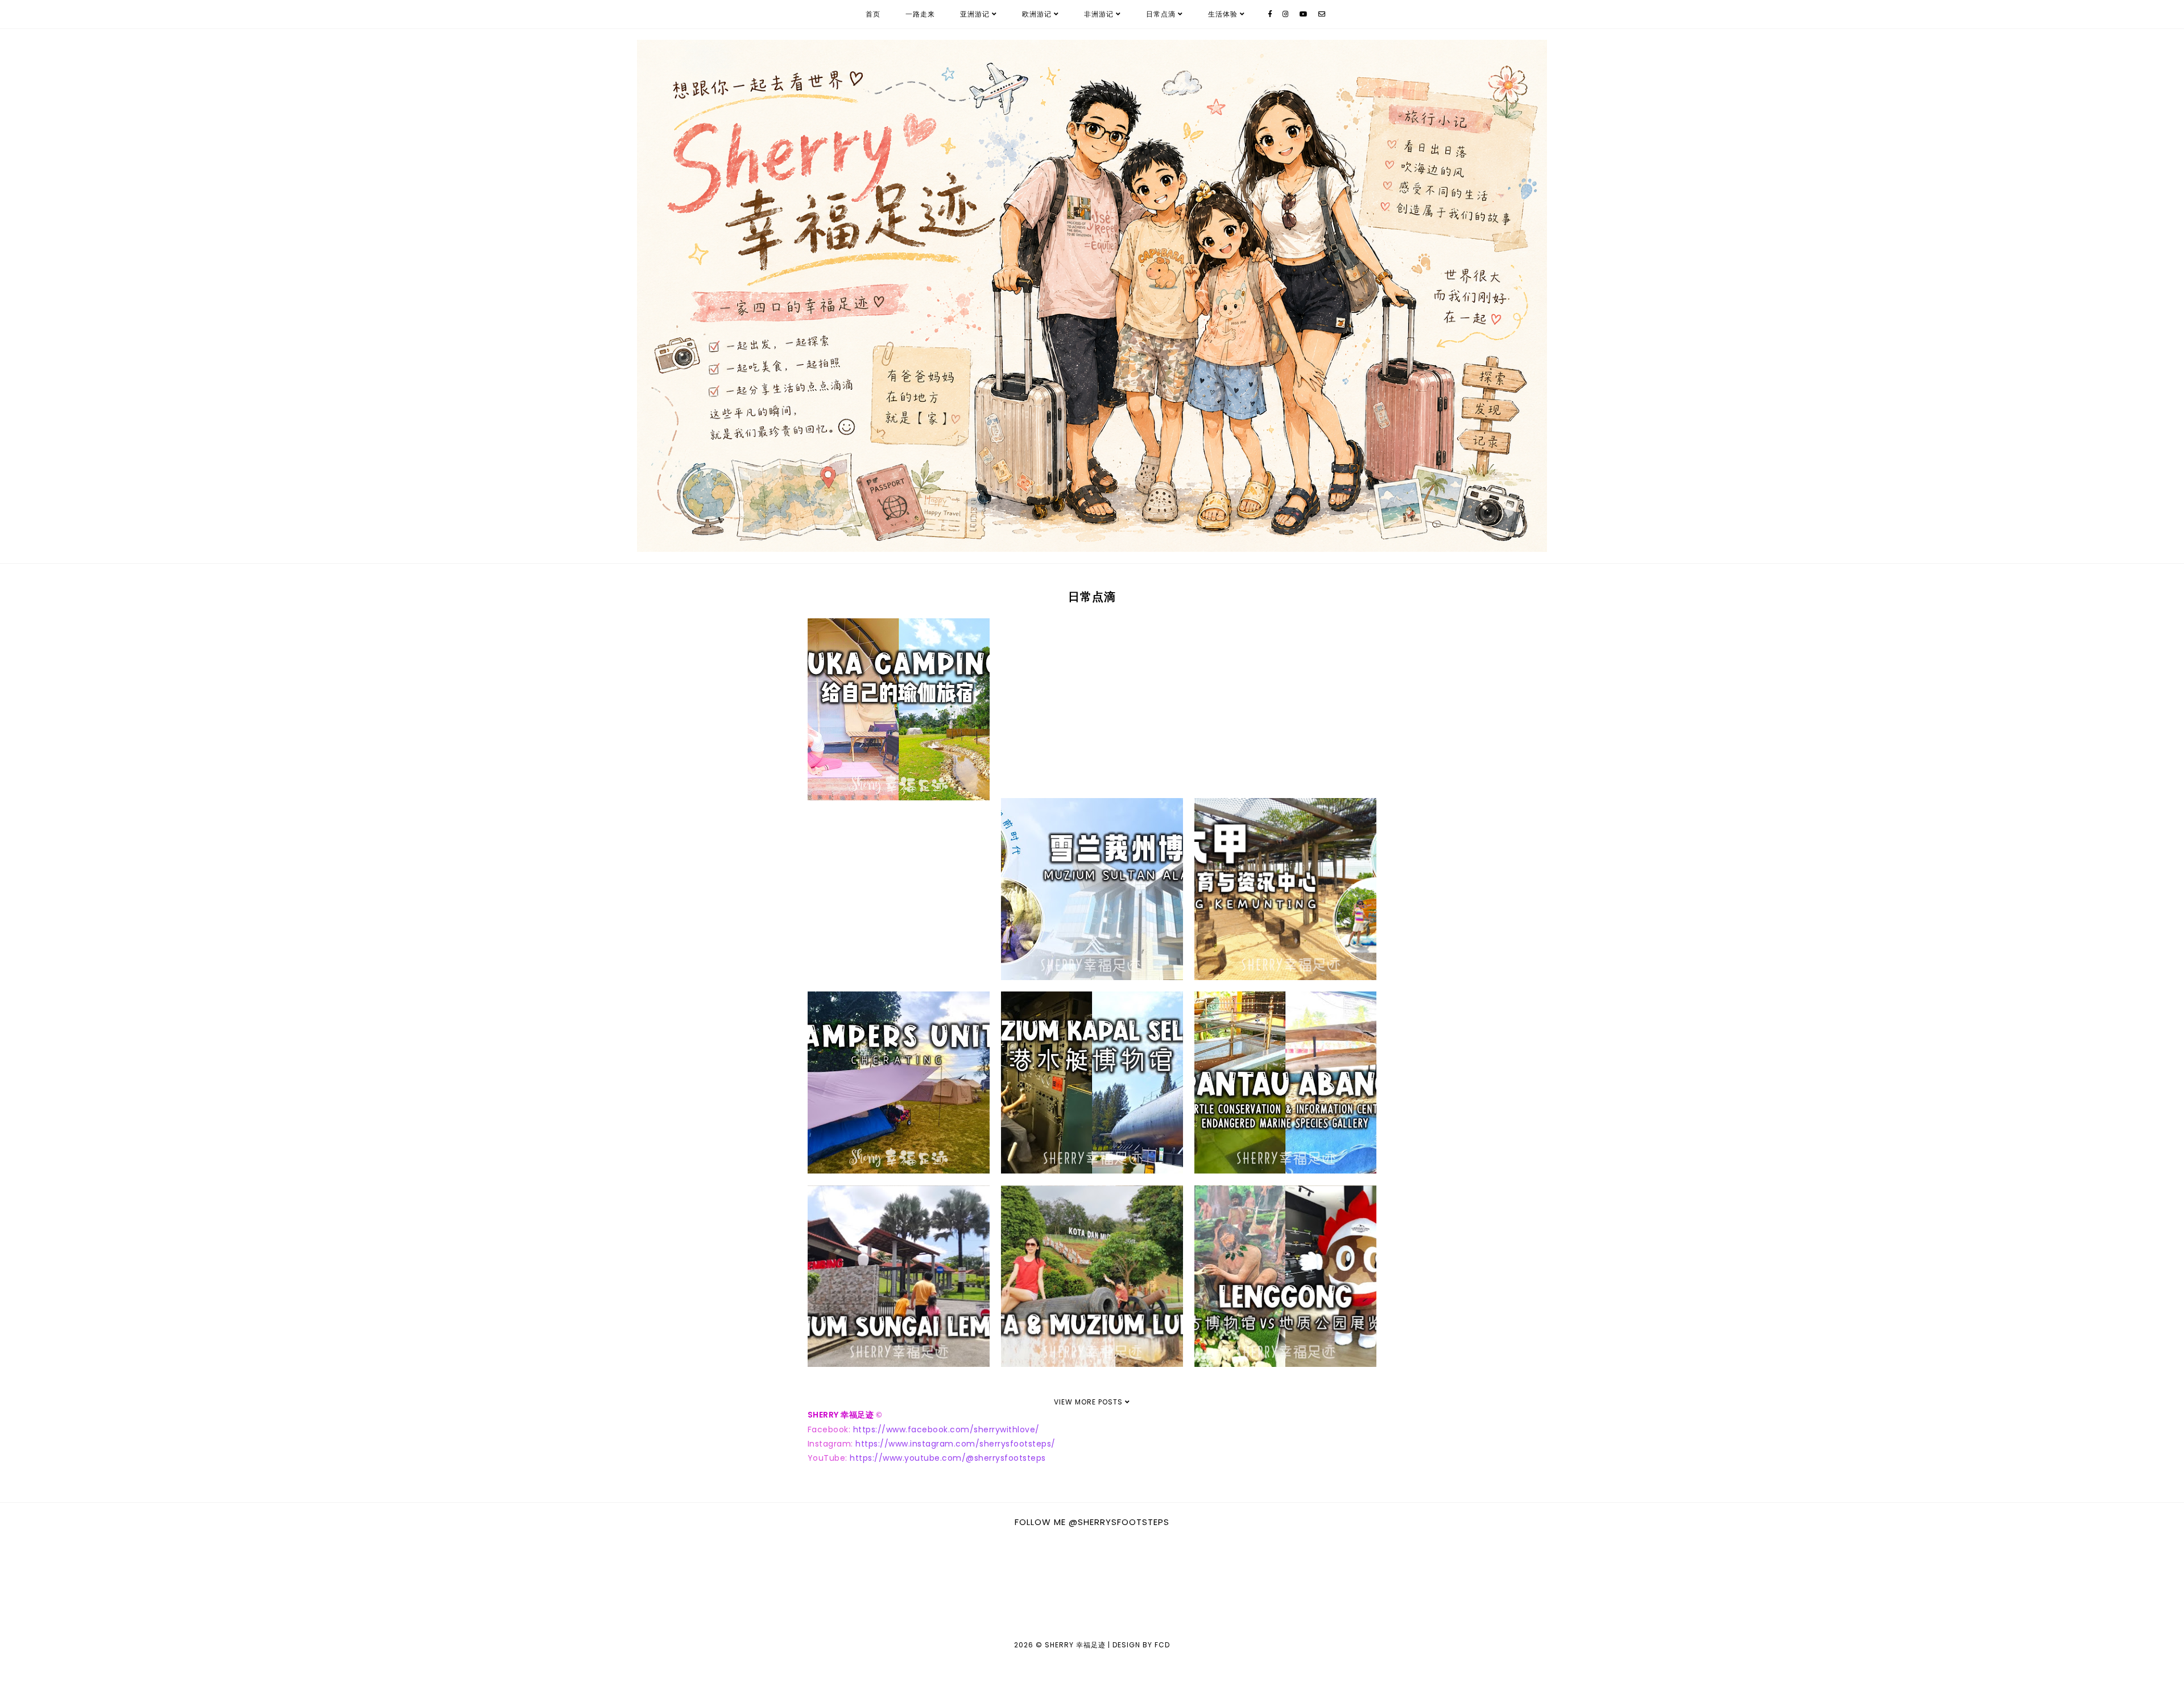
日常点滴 (1161, 14)
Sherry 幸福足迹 (1075, 1645)
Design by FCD (1141, 1645)
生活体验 (1223, 14)
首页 (873, 14)
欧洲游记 (1037, 14)
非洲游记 (1099, 14)
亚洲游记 (975, 14)
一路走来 (920, 14)
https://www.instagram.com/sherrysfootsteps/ (955, 1444)
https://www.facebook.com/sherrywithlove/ (946, 1429)
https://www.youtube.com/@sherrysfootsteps (948, 1458)
